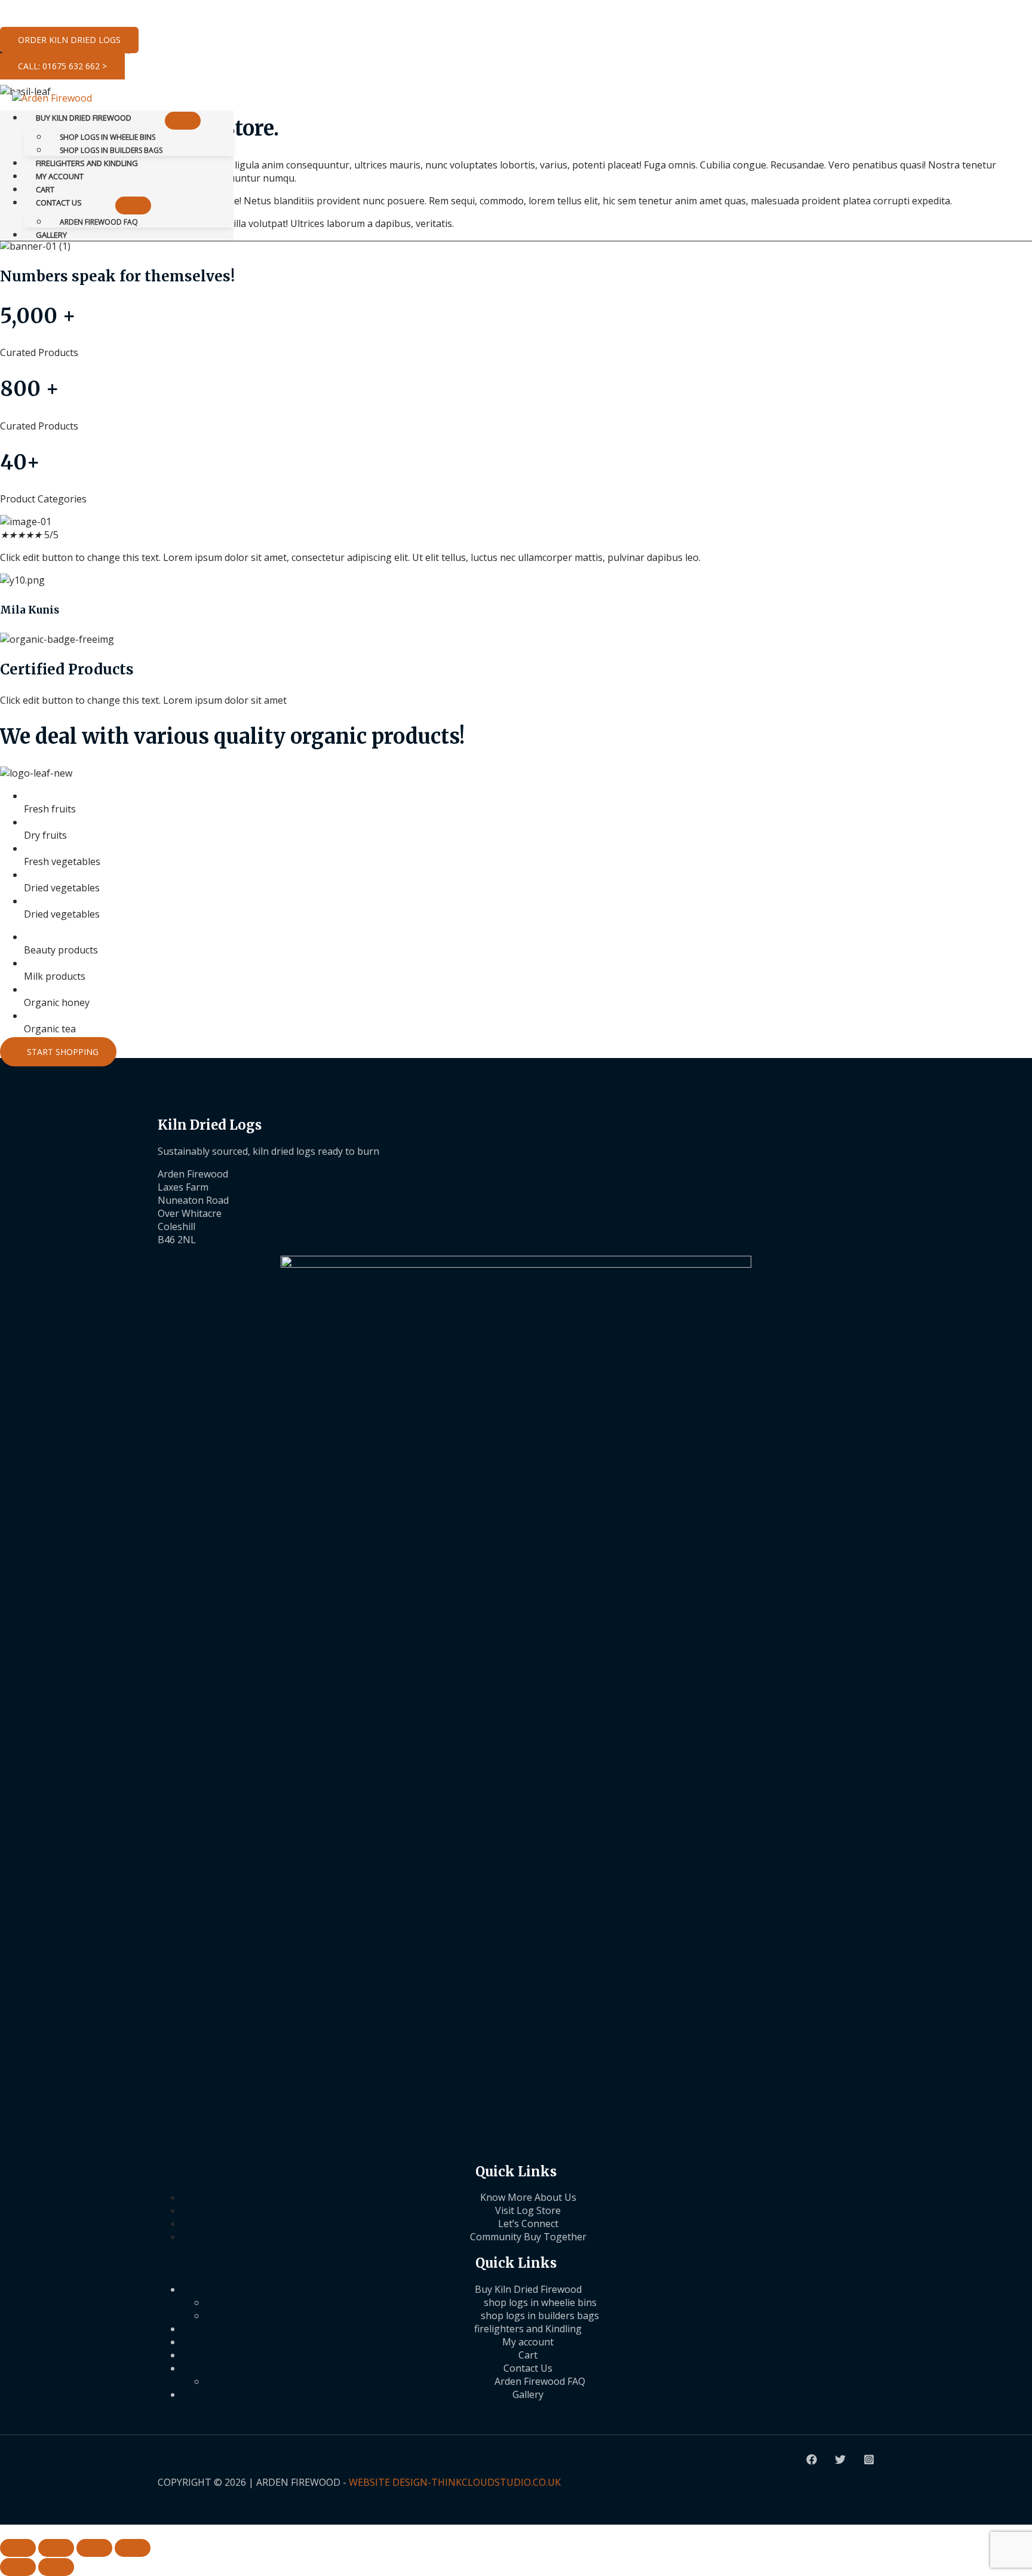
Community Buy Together (528, 2237)
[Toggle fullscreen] (56, 2548)
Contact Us (528, 2368)
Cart (528, 2355)
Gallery (528, 2394)
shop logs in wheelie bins (540, 2302)
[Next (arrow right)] (56, 2567)
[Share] (94, 2548)
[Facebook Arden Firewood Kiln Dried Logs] (812, 2461)
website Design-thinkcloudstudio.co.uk (455, 2482)
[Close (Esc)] (133, 2548)
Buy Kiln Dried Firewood (528, 2289)
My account (528, 2342)
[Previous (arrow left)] (18, 2567)
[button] (69, 40)
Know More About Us (528, 2197)
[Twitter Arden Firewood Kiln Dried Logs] (840, 2461)
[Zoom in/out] (18, 2548)
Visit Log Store (528, 2210)
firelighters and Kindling (528, 2329)
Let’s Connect (528, 2224)
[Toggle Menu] (183, 121)
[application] (137, 118)
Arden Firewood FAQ (540, 2381)
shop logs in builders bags (540, 2316)
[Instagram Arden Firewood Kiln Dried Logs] (869, 2461)
